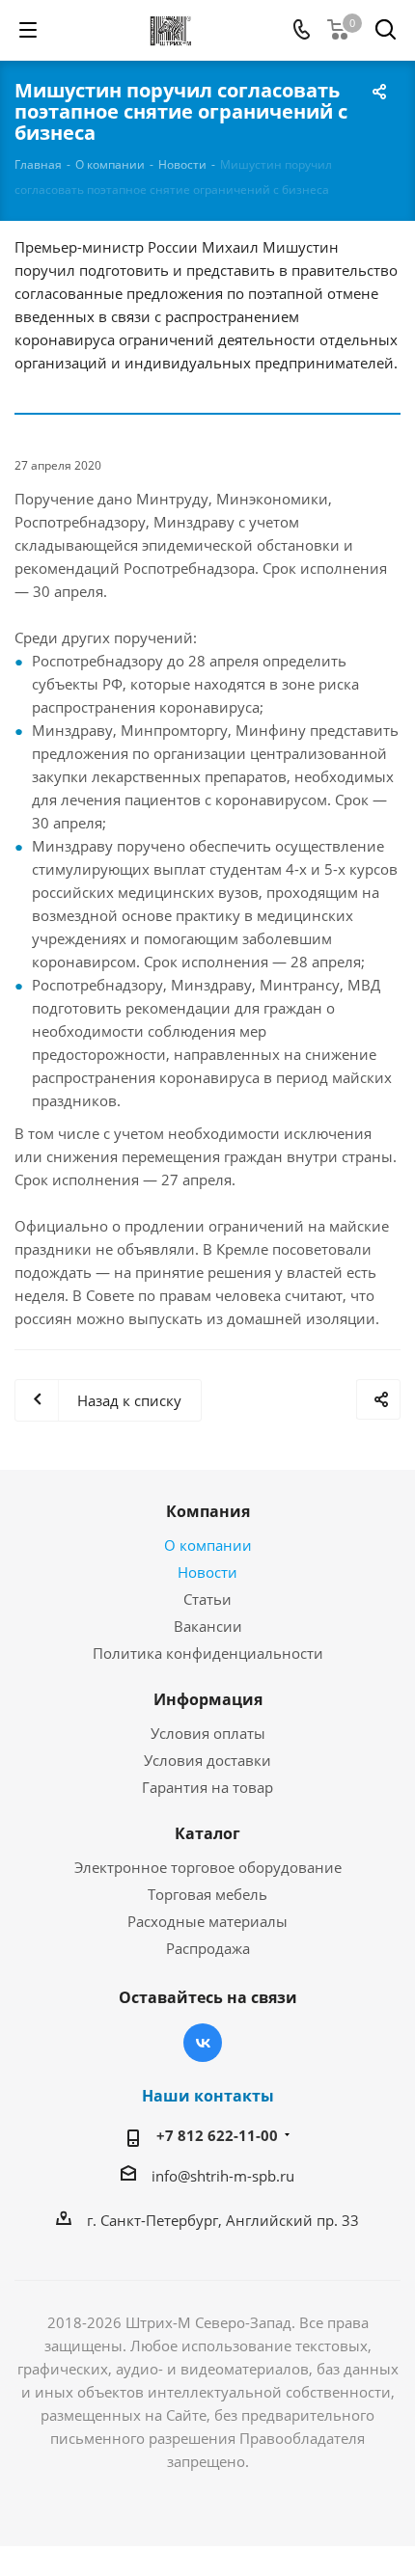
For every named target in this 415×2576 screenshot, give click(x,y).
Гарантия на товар (207, 1787)
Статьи (207, 1599)
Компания (208, 1511)
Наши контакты (208, 2096)
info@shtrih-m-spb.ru (223, 2176)
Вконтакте (203, 2043)
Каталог (207, 1833)
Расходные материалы (207, 1921)
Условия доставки (207, 1760)
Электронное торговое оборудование (208, 1867)
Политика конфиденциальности (208, 1653)
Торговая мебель (207, 1894)
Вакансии (208, 1626)
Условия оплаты (208, 1733)
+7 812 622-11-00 (217, 2135)
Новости (207, 1572)
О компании (208, 1545)
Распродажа (208, 1948)
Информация (208, 1699)
